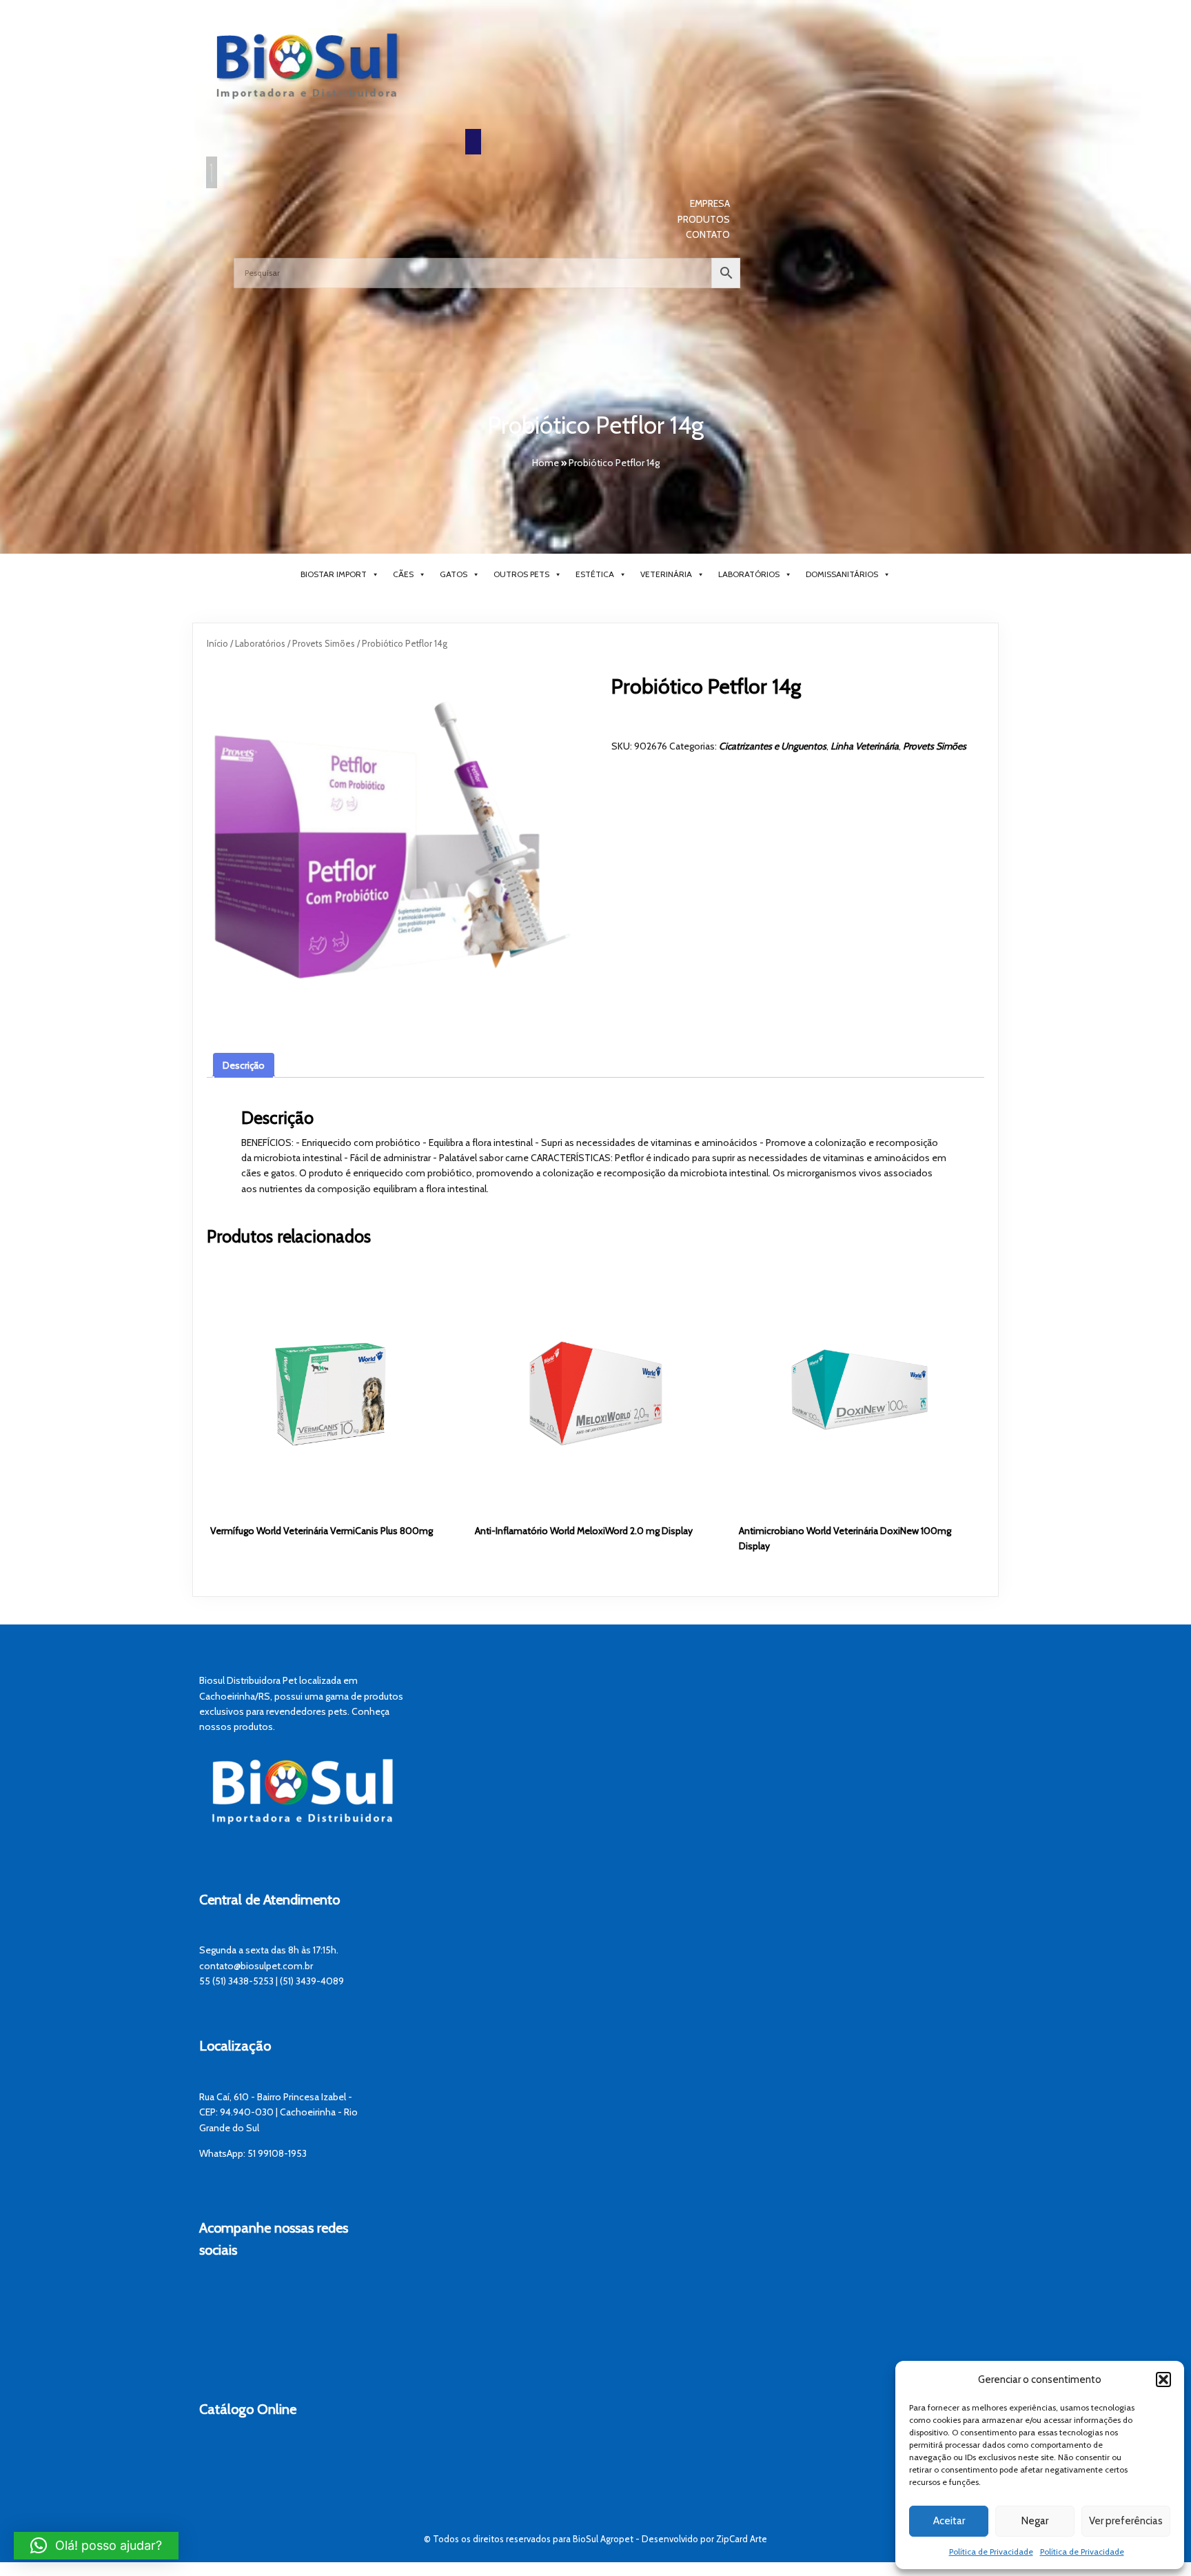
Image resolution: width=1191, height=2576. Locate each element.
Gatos (454, 574)
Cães (403, 574)
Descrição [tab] (244, 1065)
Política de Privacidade (991, 2552)
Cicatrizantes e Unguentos (773, 746)
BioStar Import (334, 574)
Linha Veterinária (865, 746)
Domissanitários (842, 574)
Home (546, 463)
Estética (595, 574)
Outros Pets (521, 574)
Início (217, 644)
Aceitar (949, 2521)
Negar (1035, 2521)
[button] (1163, 2379)
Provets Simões (324, 644)
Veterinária (666, 574)
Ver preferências (1126, 2521)
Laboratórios (749, 574)
